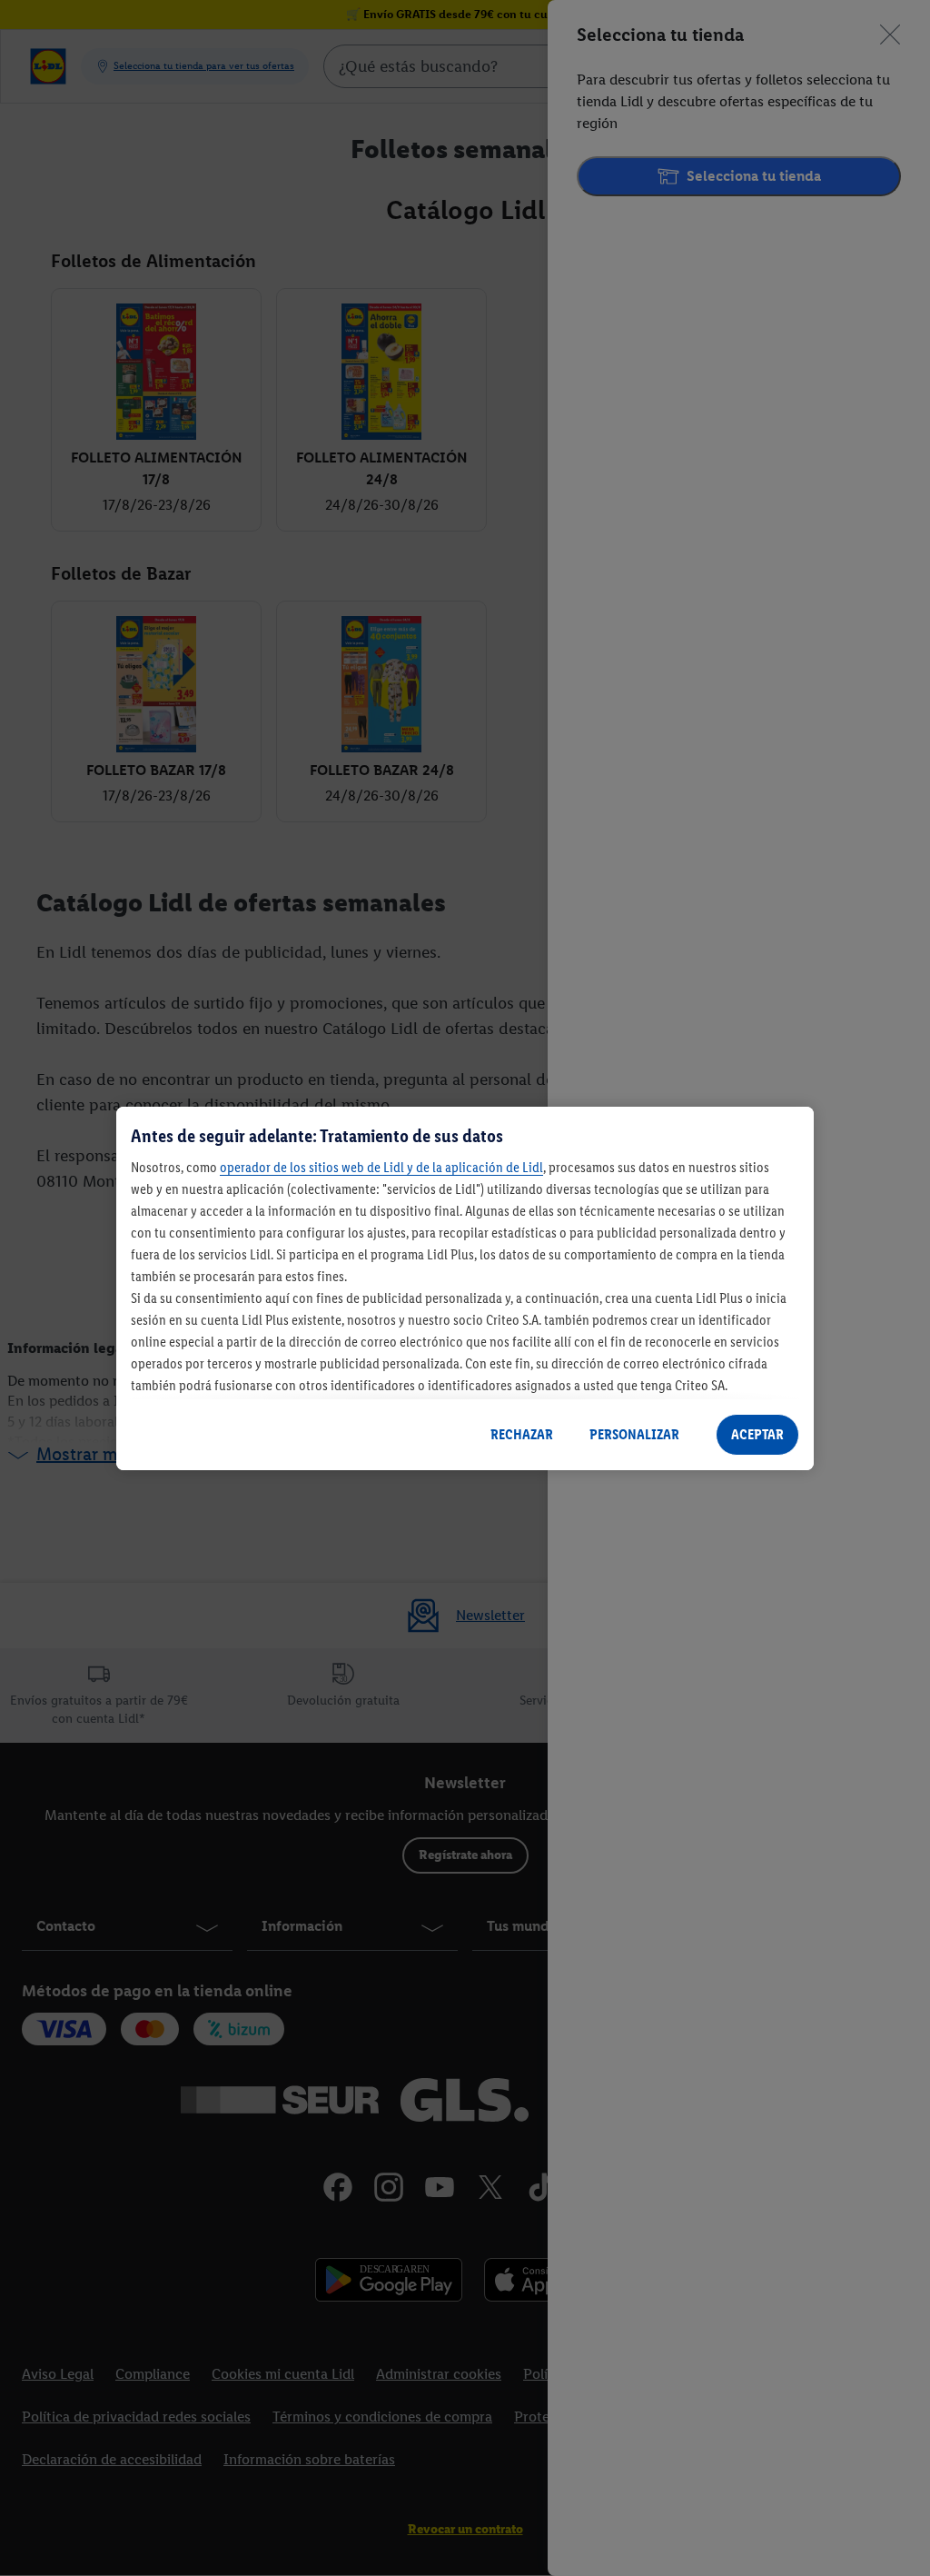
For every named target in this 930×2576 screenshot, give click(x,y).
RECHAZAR (522, 1434)
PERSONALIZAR (634, 1434)
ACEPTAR (757, 1434)
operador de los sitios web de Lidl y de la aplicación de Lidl (381, 1167)
